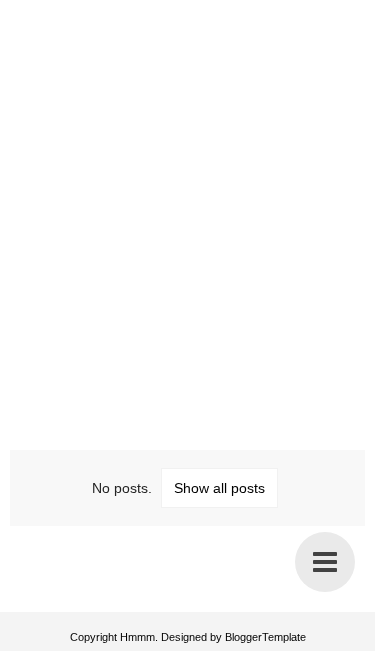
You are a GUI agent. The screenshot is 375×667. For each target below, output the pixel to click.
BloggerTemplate (265, 637)
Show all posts (219, 488)
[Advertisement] (187, 202)
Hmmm (137, 637)
